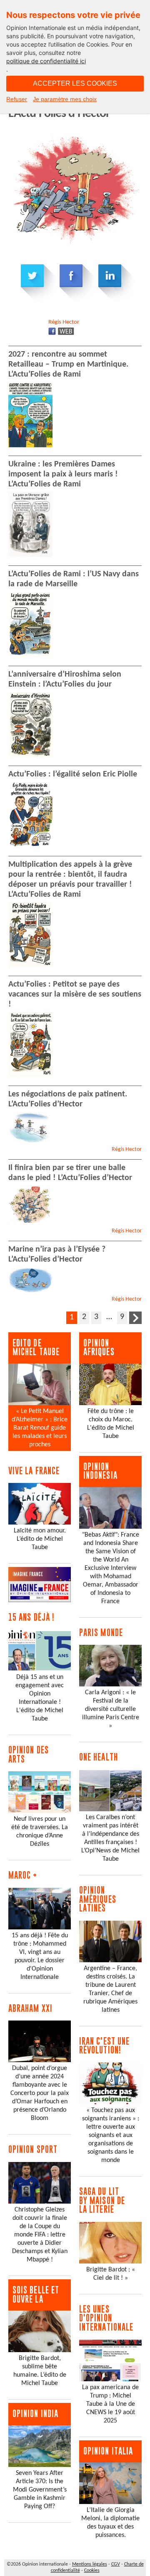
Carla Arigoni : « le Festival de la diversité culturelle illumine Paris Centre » (111, 1709)
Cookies (92, 2571)
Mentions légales (90, 2564)
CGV (116, 2564)
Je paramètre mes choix (65, 99)
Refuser (17, 99)
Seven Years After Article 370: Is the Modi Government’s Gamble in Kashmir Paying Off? (40, 2490)
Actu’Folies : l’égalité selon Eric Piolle (73, 774)
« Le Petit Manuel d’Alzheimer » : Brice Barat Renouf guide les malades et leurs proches (40, 1428)
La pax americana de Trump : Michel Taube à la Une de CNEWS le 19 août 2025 (110, 2404)
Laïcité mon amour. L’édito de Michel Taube (40, 1539)
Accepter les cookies (75, 83)
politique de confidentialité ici (46, 61)
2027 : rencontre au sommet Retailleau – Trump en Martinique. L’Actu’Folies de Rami (68, 364)
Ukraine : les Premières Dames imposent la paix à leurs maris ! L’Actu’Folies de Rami (63, 474)
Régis (64, 322)
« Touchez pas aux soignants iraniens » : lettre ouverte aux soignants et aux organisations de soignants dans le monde (111, 2135)
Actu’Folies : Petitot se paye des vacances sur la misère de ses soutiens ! (75, 994)
